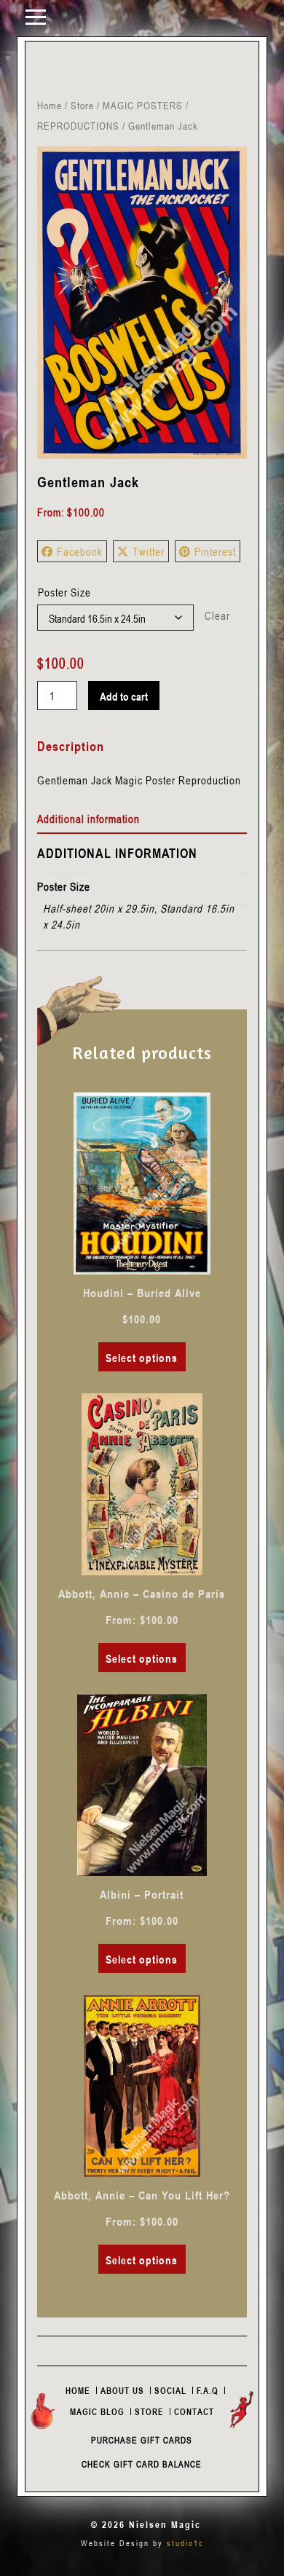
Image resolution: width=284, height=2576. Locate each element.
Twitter (149, 551)
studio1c (185, 2543)
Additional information (88, 819)
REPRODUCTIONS (78, 126)
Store (82, 105)
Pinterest (215, 551)
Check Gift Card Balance (142, 2464)
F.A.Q (208, 2390)
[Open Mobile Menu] (36, 16)
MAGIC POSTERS (143, 105)
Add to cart (124, 696)
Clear (217, 615)
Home (50, 105)
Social (170, 2390)
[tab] (142, 819)
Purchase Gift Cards (142, 2440)
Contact (194, 2411)
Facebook (80, 551)
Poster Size (64, 592)
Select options (142, 1358)
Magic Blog (97, 2411)
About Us (122, 2390)
